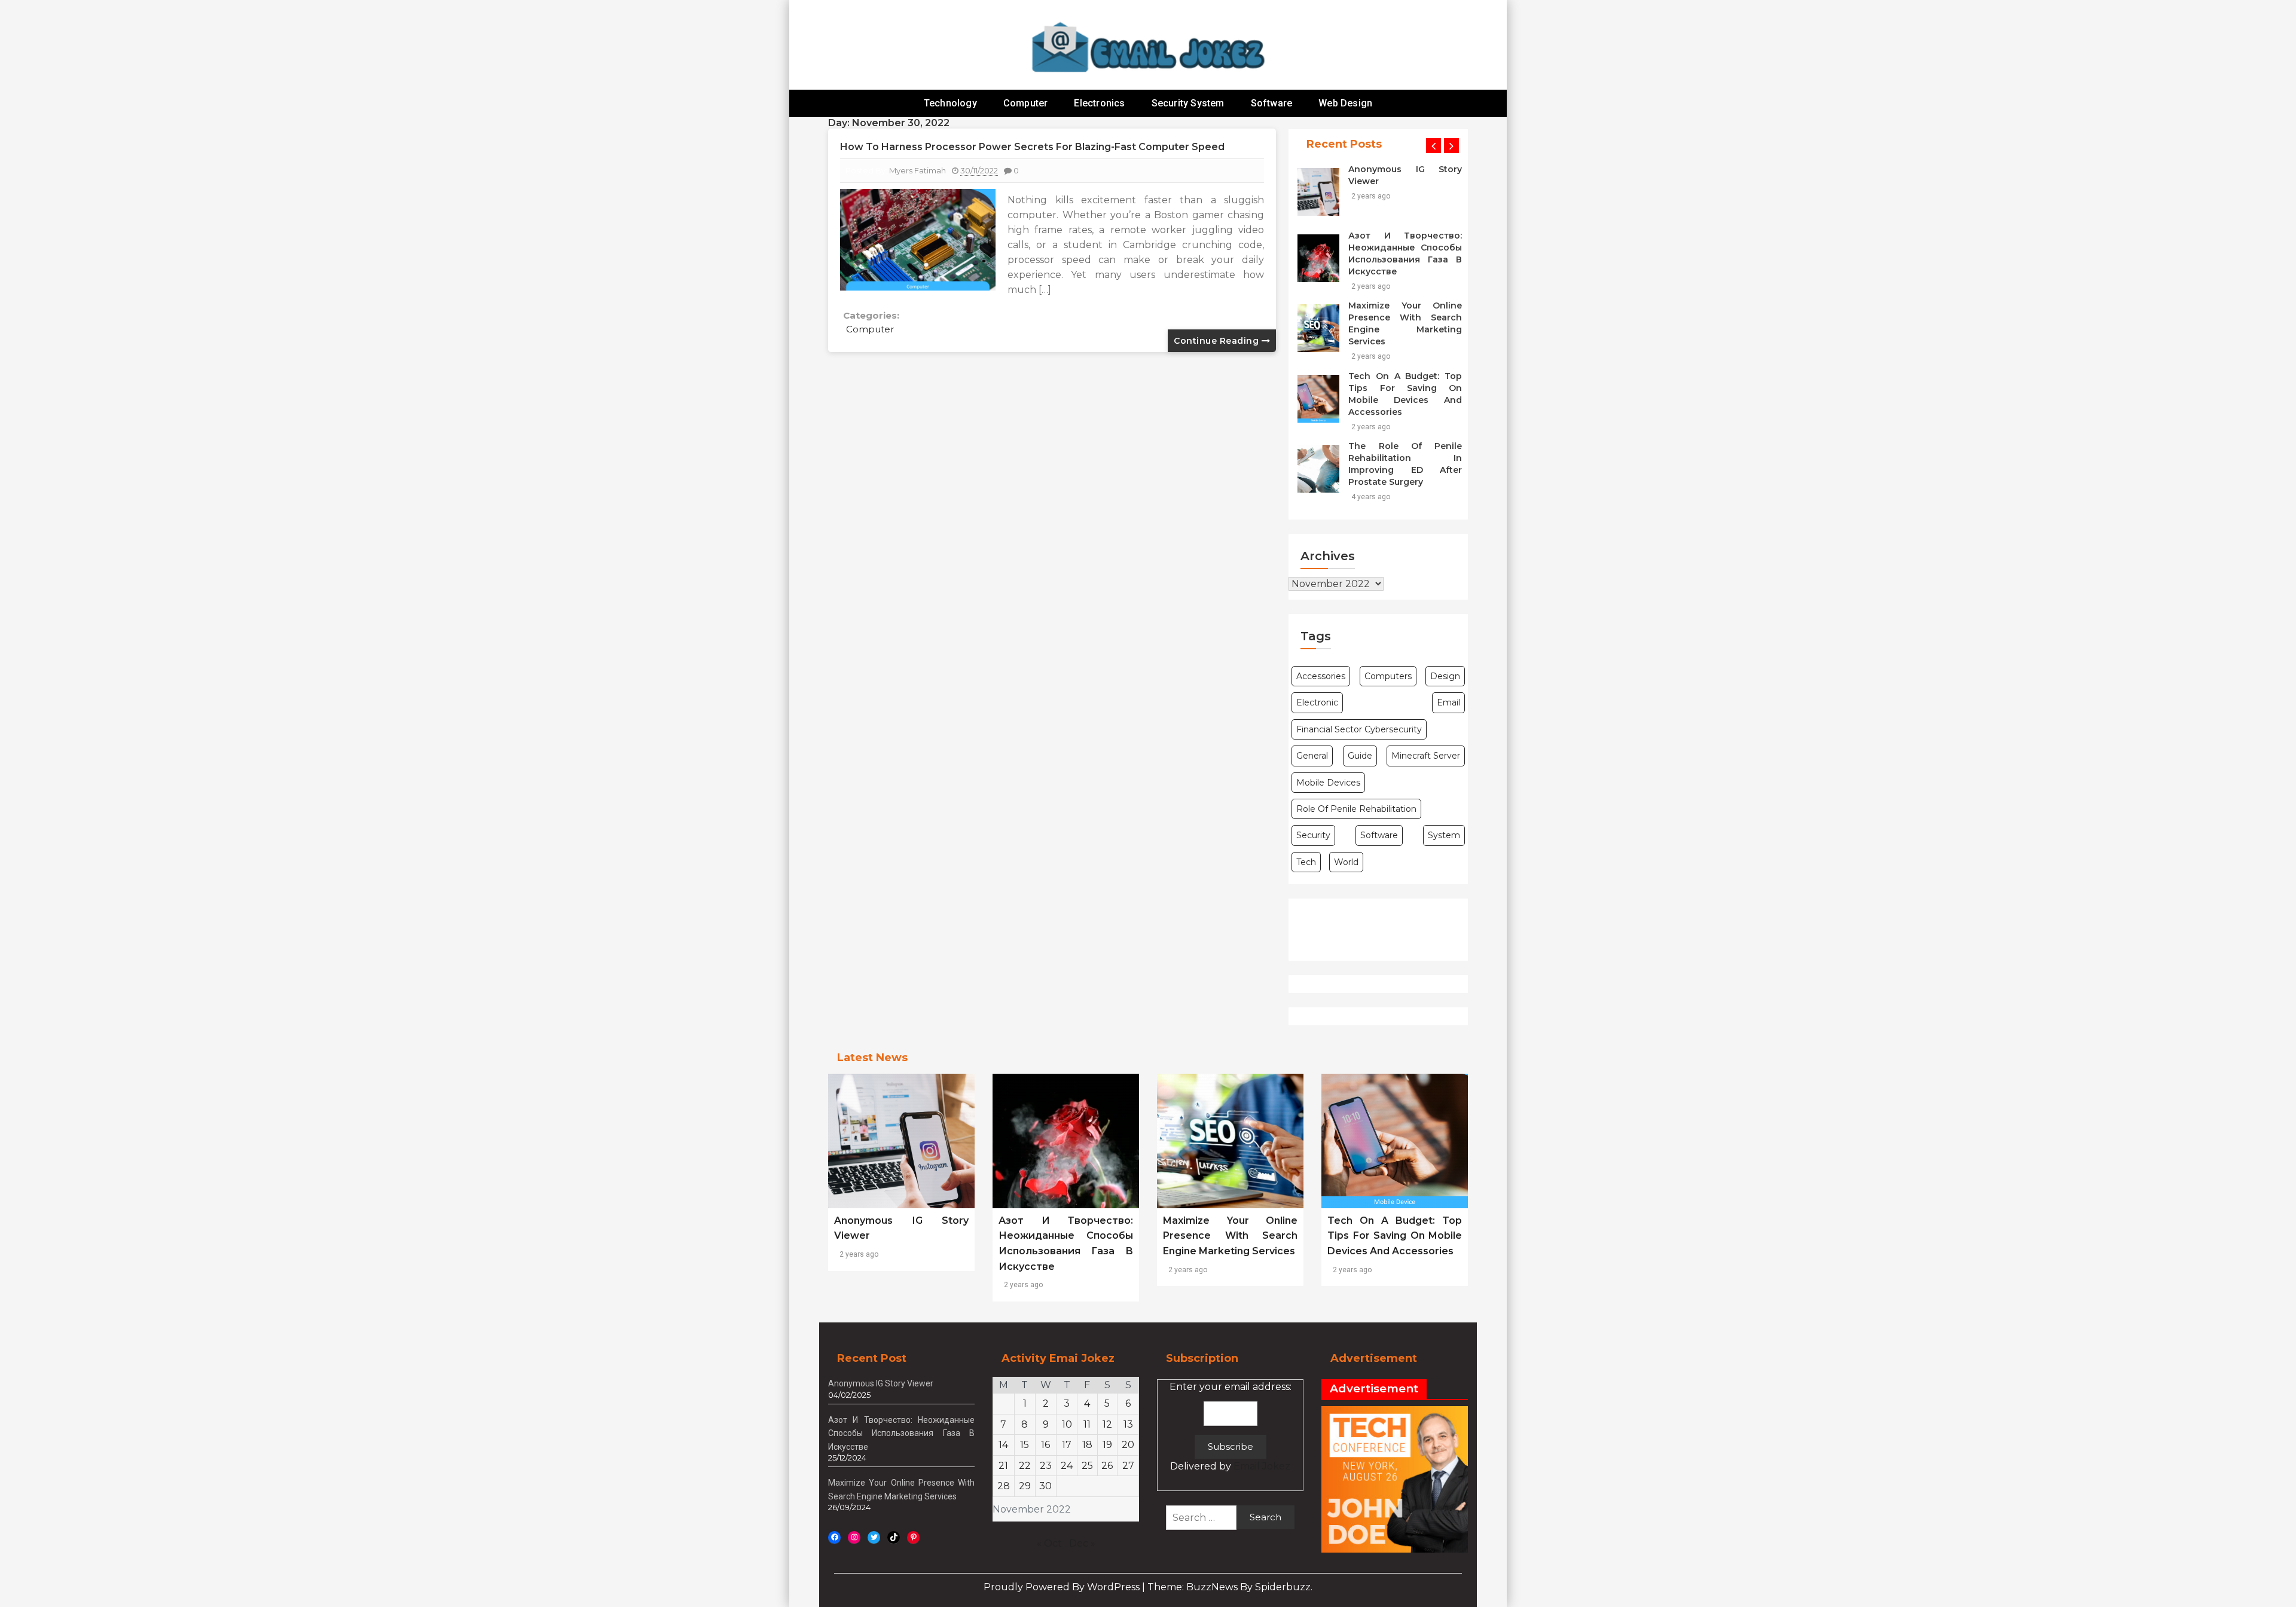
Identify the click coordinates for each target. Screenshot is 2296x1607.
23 (1046, 1466)
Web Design (1345, 103)
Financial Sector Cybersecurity (1359, 729)
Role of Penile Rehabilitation (1356, 809)
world (1346, 862)
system (1444, 835)
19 (1107, 1445)
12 (1107, 1424)
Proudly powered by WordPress (1063, 1587)
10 (1067, 1424)
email (1448, 702)
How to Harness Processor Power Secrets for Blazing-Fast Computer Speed (1032, 147)
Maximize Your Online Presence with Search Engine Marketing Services (1405, 323)
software (1379, 835)
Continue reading (1218, 341)
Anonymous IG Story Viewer (1405, 175)
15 (1025, 1445)
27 (1128, 1466)
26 (1107, 1466)
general (1312, 756)
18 (1087, 1445)
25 (1087, 1466)
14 (1003, 1445)
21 (1003, 1466)
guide (1360, 756)
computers (1388, 676)
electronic (1317, 702)
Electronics (1099, 103)
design (1445, 676)
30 (1045, 1486)
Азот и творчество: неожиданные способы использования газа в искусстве (1405, 253)
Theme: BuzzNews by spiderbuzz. (1230, 1587)
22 (1025, 1466)
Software (1272, 103)
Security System (1188, 103)
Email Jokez (1262, 1466)
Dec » (1082, 1543)
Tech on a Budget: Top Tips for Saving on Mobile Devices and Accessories (1405, 394)
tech (1306, 862)
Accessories (1321, 676)
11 (1087, 1424)
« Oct (1049, 1543)
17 (1067, 1445)
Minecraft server (1426, 756)
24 (1067, 1466)
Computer (1026, 103)
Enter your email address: (1231, 1427)
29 (1025, 1486)
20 (1128, 1445)
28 (1004, 1486)
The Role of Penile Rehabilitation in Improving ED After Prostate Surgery (1405, 464)
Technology (950, 103)
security (1313, 835)
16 (1045, 1445)
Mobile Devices (1328, 783)
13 (1128, 1424)
